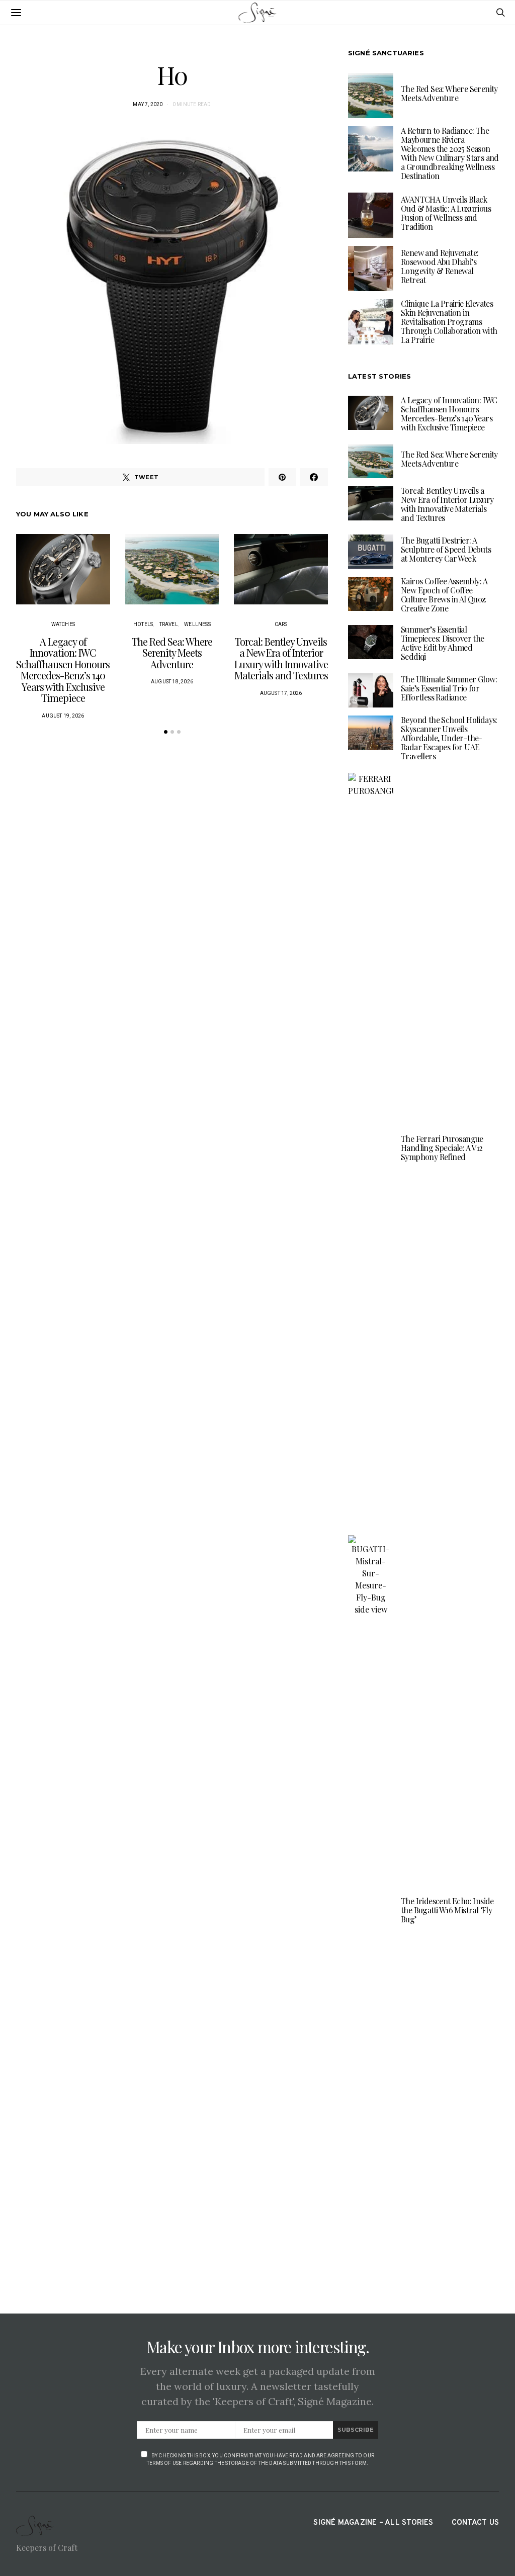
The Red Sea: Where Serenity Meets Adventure (172, 653)
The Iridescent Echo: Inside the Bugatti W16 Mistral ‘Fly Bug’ (447, 1910)
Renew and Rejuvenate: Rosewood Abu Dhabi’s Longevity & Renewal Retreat (440, 266)
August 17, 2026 (281, 693)
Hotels (143, 624)
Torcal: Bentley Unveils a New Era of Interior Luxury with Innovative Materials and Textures (281, 658)
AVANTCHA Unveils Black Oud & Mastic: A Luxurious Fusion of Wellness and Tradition (446, 213)
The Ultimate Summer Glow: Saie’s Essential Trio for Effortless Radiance (449, 688)
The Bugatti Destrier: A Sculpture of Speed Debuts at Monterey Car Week (446, 549)
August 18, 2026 (172, 682)
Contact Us (475, 2523)
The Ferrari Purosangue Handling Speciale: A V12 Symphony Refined (442, 1148)
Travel (169, 624)
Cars (281, 624)
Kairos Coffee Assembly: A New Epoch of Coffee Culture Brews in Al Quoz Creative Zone (444, 595)
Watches (63, 624)
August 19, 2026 (63, 716)
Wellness (197, 624)
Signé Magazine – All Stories (373, 2523)
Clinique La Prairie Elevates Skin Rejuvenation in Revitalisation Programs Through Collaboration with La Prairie (449, 322)
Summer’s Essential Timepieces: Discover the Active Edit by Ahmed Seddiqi (443, 643)
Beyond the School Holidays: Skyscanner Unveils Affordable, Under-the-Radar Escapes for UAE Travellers (449, 738)
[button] (166, 732)
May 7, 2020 (148, 104)
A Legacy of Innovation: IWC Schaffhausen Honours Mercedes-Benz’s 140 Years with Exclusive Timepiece (63, 670)
